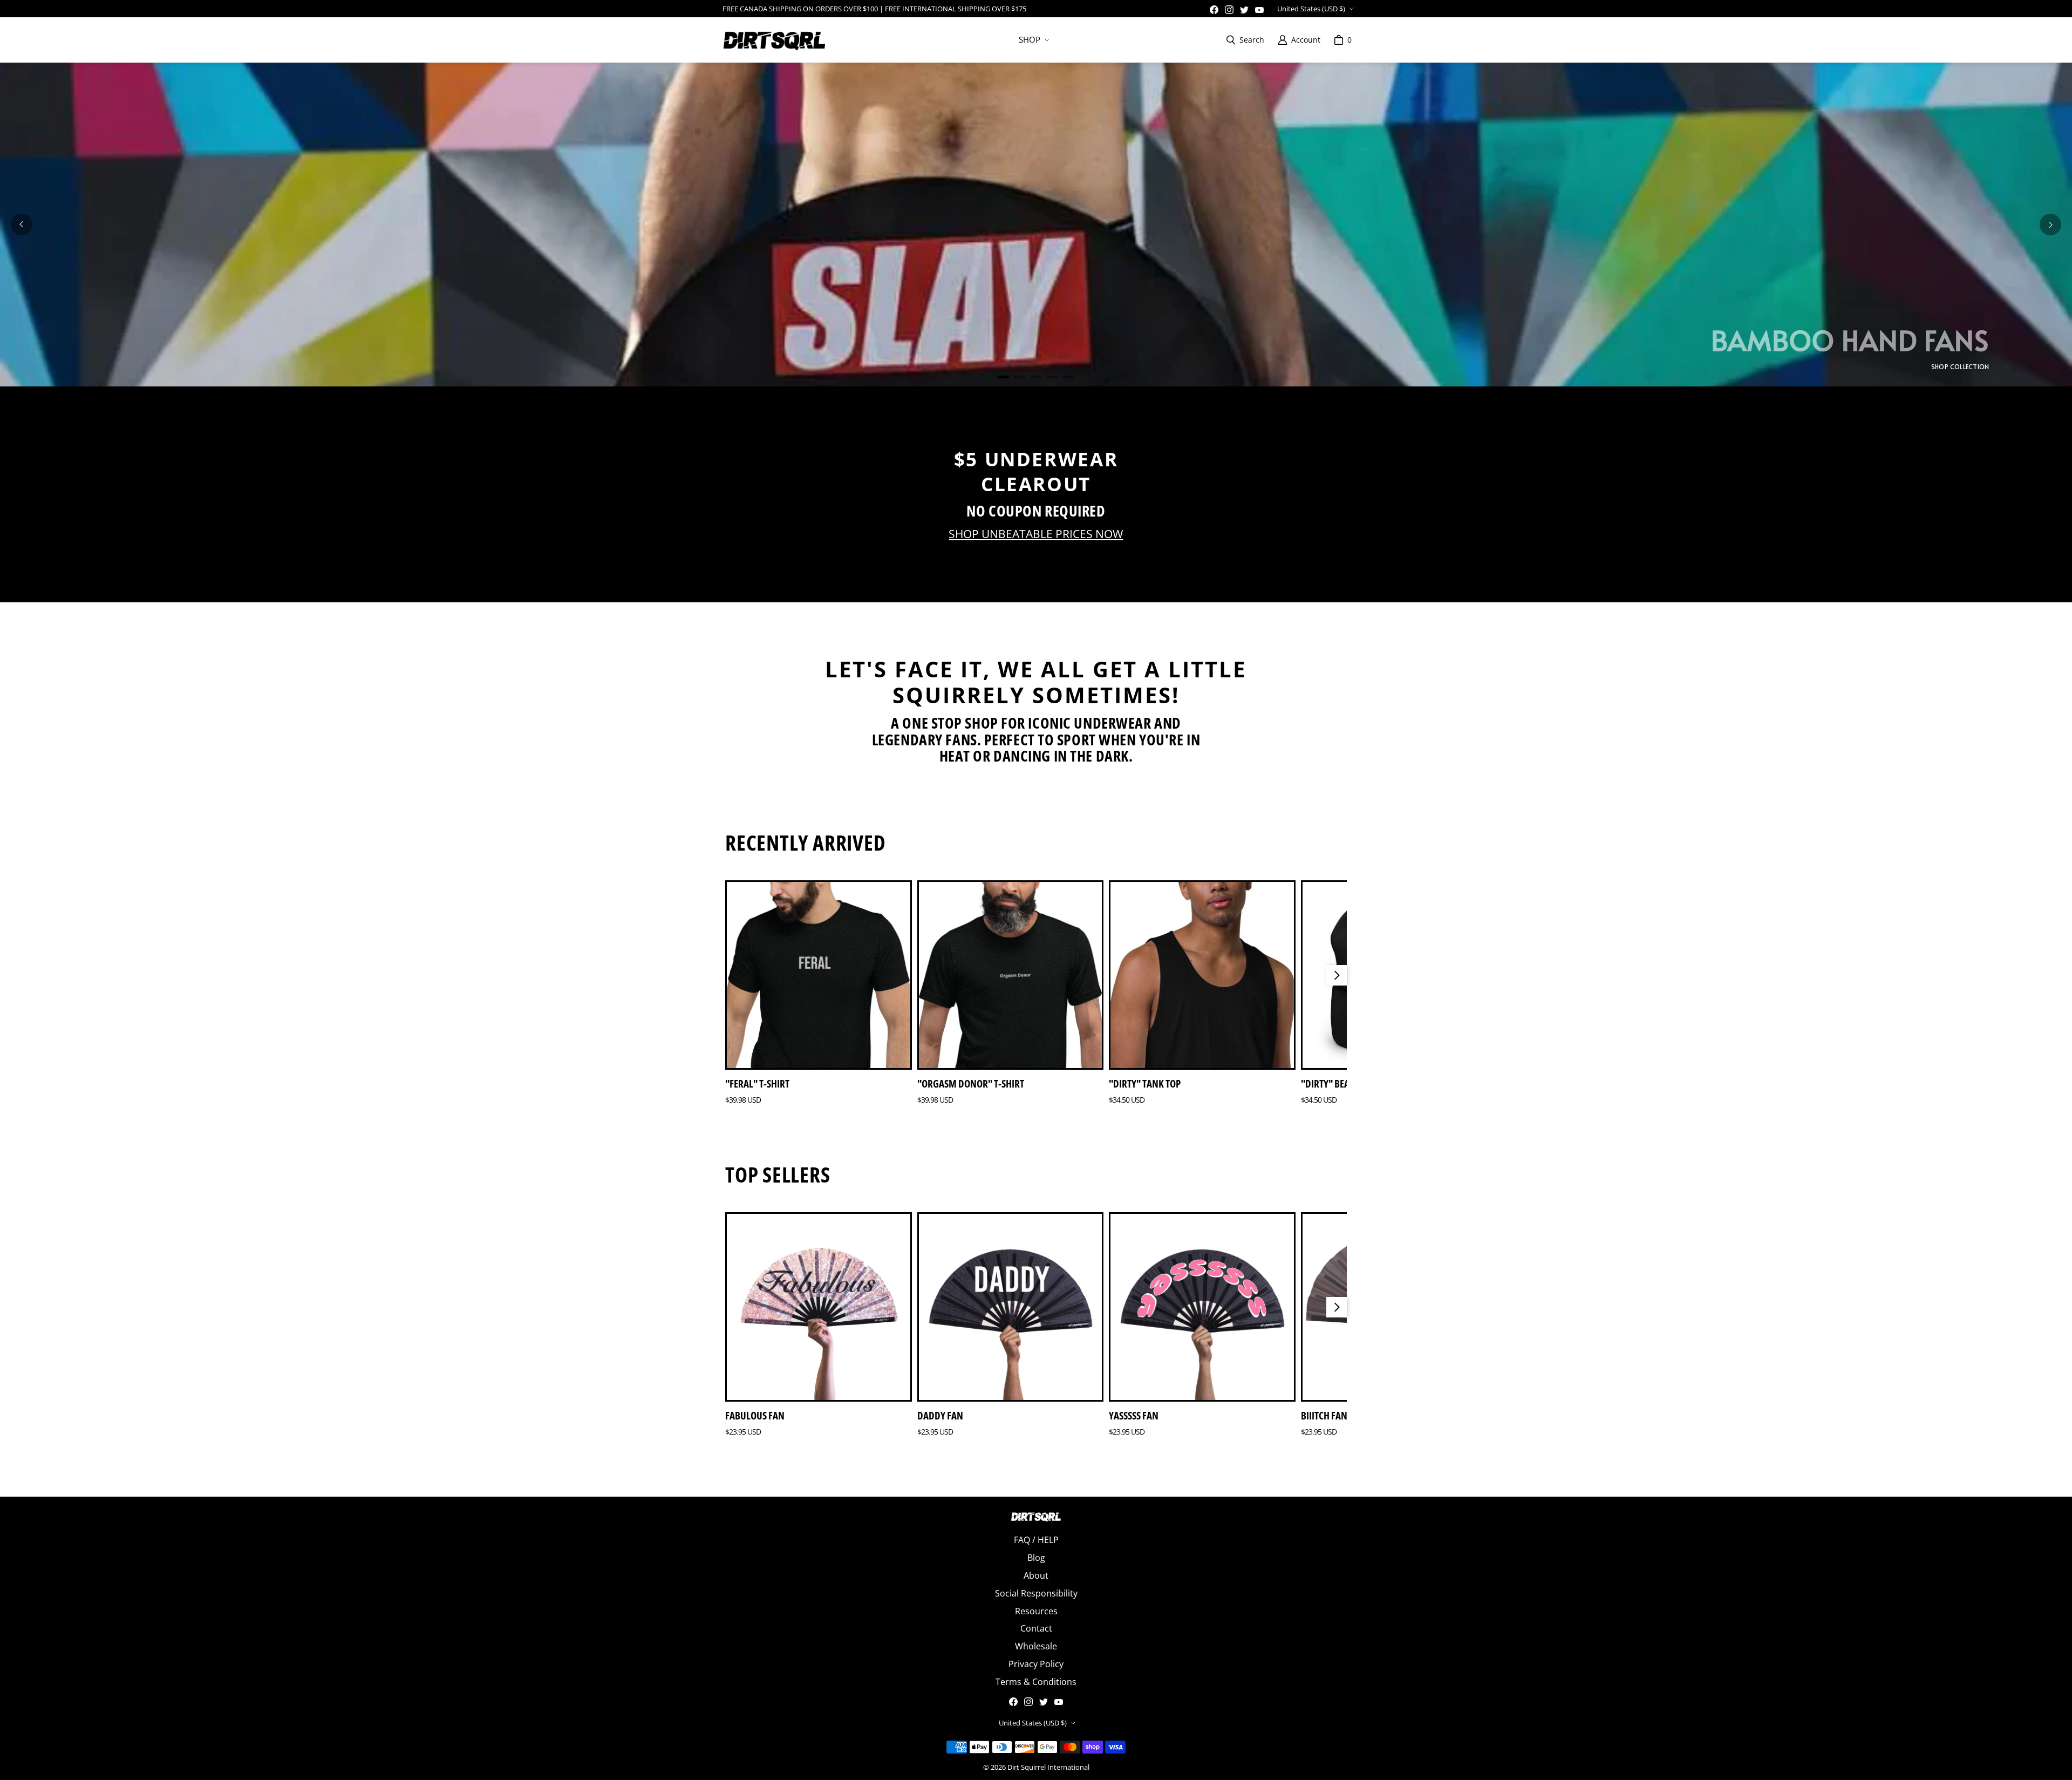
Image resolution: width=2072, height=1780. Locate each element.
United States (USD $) (1311, 9)
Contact (1036, 1628)
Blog (1036, 1558)
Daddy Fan (940, 1416)
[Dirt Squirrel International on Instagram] (1229, 10)
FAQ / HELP (1036, 1540)
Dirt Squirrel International (1048, 1767)
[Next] (2050, 225)
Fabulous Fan (755, 1416)
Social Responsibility (1036, 1593)
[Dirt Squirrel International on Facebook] (1214, 10)
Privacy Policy (1036, 1664)
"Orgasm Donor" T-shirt (971, 1084)
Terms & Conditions (1036, 1682)
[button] (1033, 40)
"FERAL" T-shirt (757, 1084)
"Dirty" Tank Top (1145, 1084)
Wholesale (1036, 1646)
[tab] (1004, 377)
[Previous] (22, 225)
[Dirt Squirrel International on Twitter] (1244, 10)
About (1036, 1575)
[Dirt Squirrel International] (774, 40)
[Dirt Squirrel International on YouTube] (1259, 10)
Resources (1036, 1611)
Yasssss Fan (1134, 1416)
